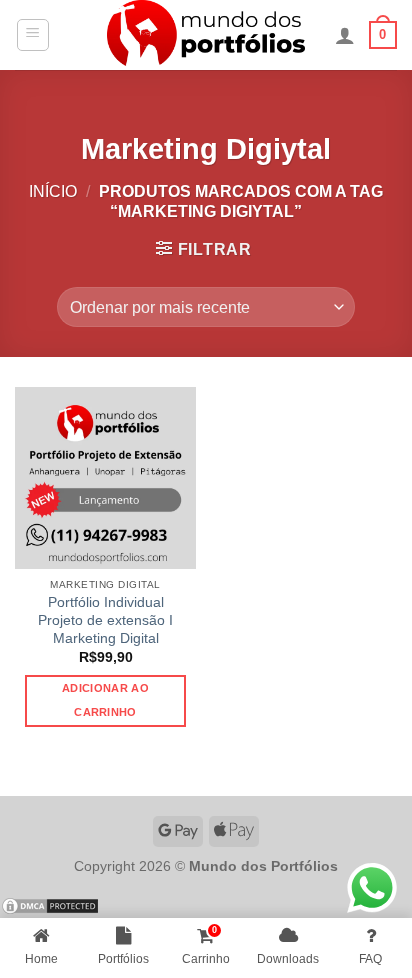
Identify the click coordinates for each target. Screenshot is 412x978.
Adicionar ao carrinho (105, 700)
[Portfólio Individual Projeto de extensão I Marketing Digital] (105, 477)
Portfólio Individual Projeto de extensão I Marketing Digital (105, 620)
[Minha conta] (345, 35)
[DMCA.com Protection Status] (50, 905)
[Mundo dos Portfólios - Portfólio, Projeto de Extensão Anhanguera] (206, 35)
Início (53, 191)
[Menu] (33, 35)
